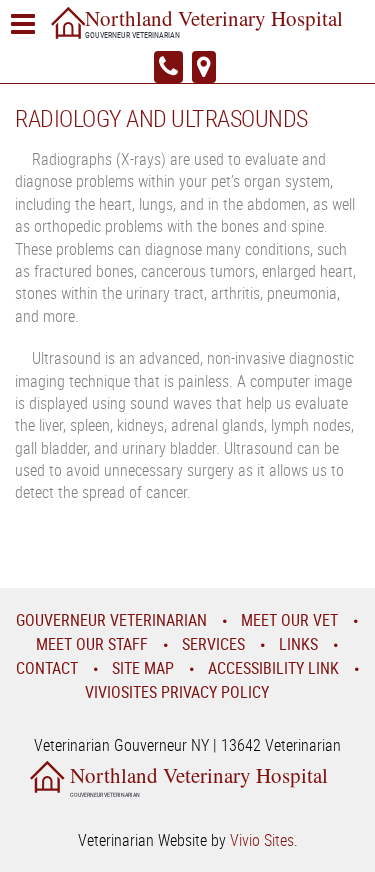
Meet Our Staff (92, 644)
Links (298, 644)
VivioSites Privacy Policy (177, 692)
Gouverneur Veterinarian (111, 620)
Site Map (143, 668)
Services (213, 644)
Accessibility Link (273, 668)
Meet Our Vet (289, 620)
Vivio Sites (262, 840)
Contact (47, 668)
